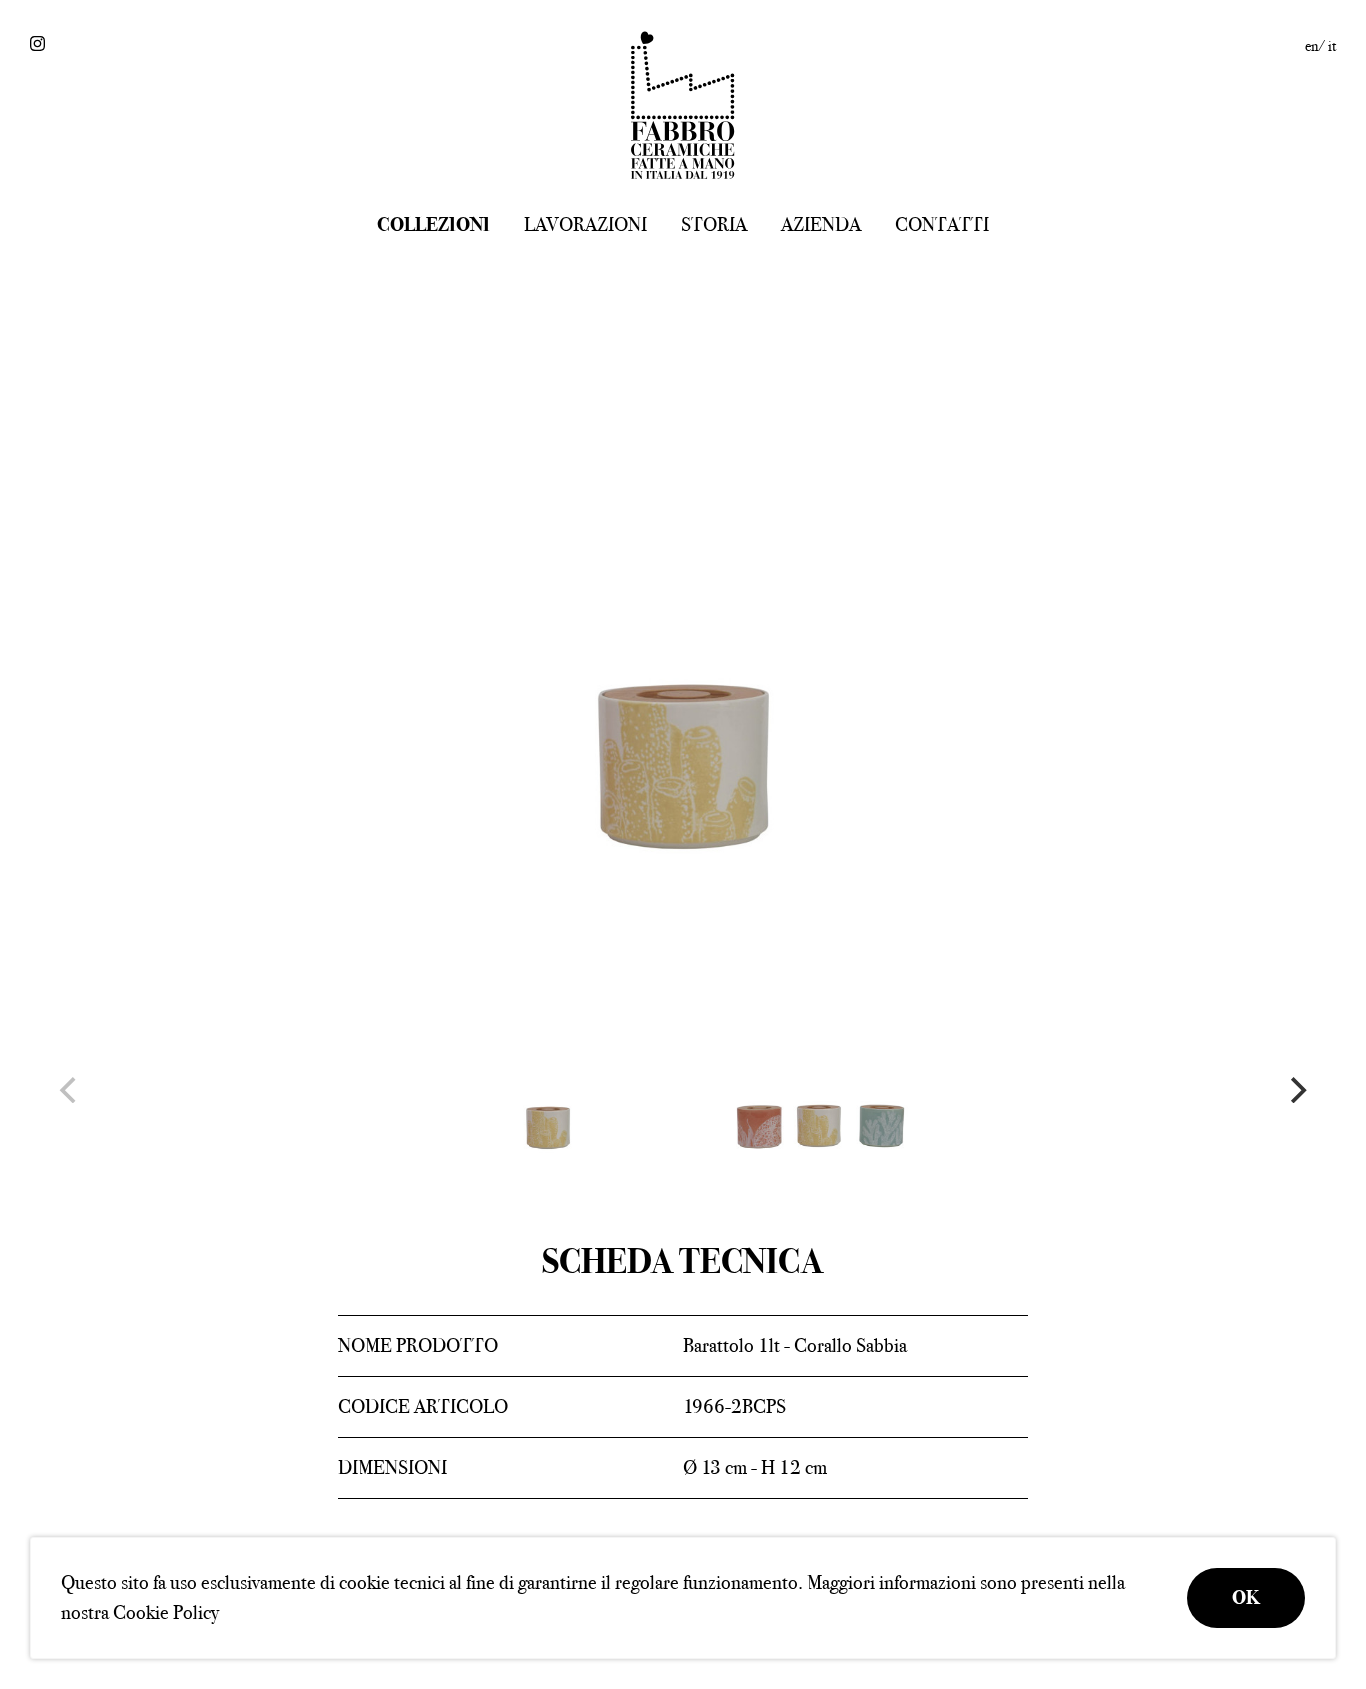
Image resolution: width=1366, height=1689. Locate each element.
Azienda (821, 224)
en (1311, 46)
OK (1246, 1597)
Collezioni (433, 224)
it (1332, 46)
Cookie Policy (166, 1612)
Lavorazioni (585, 224)
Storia (714, 224)
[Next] (1296, 1090)
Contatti (942, 224)
